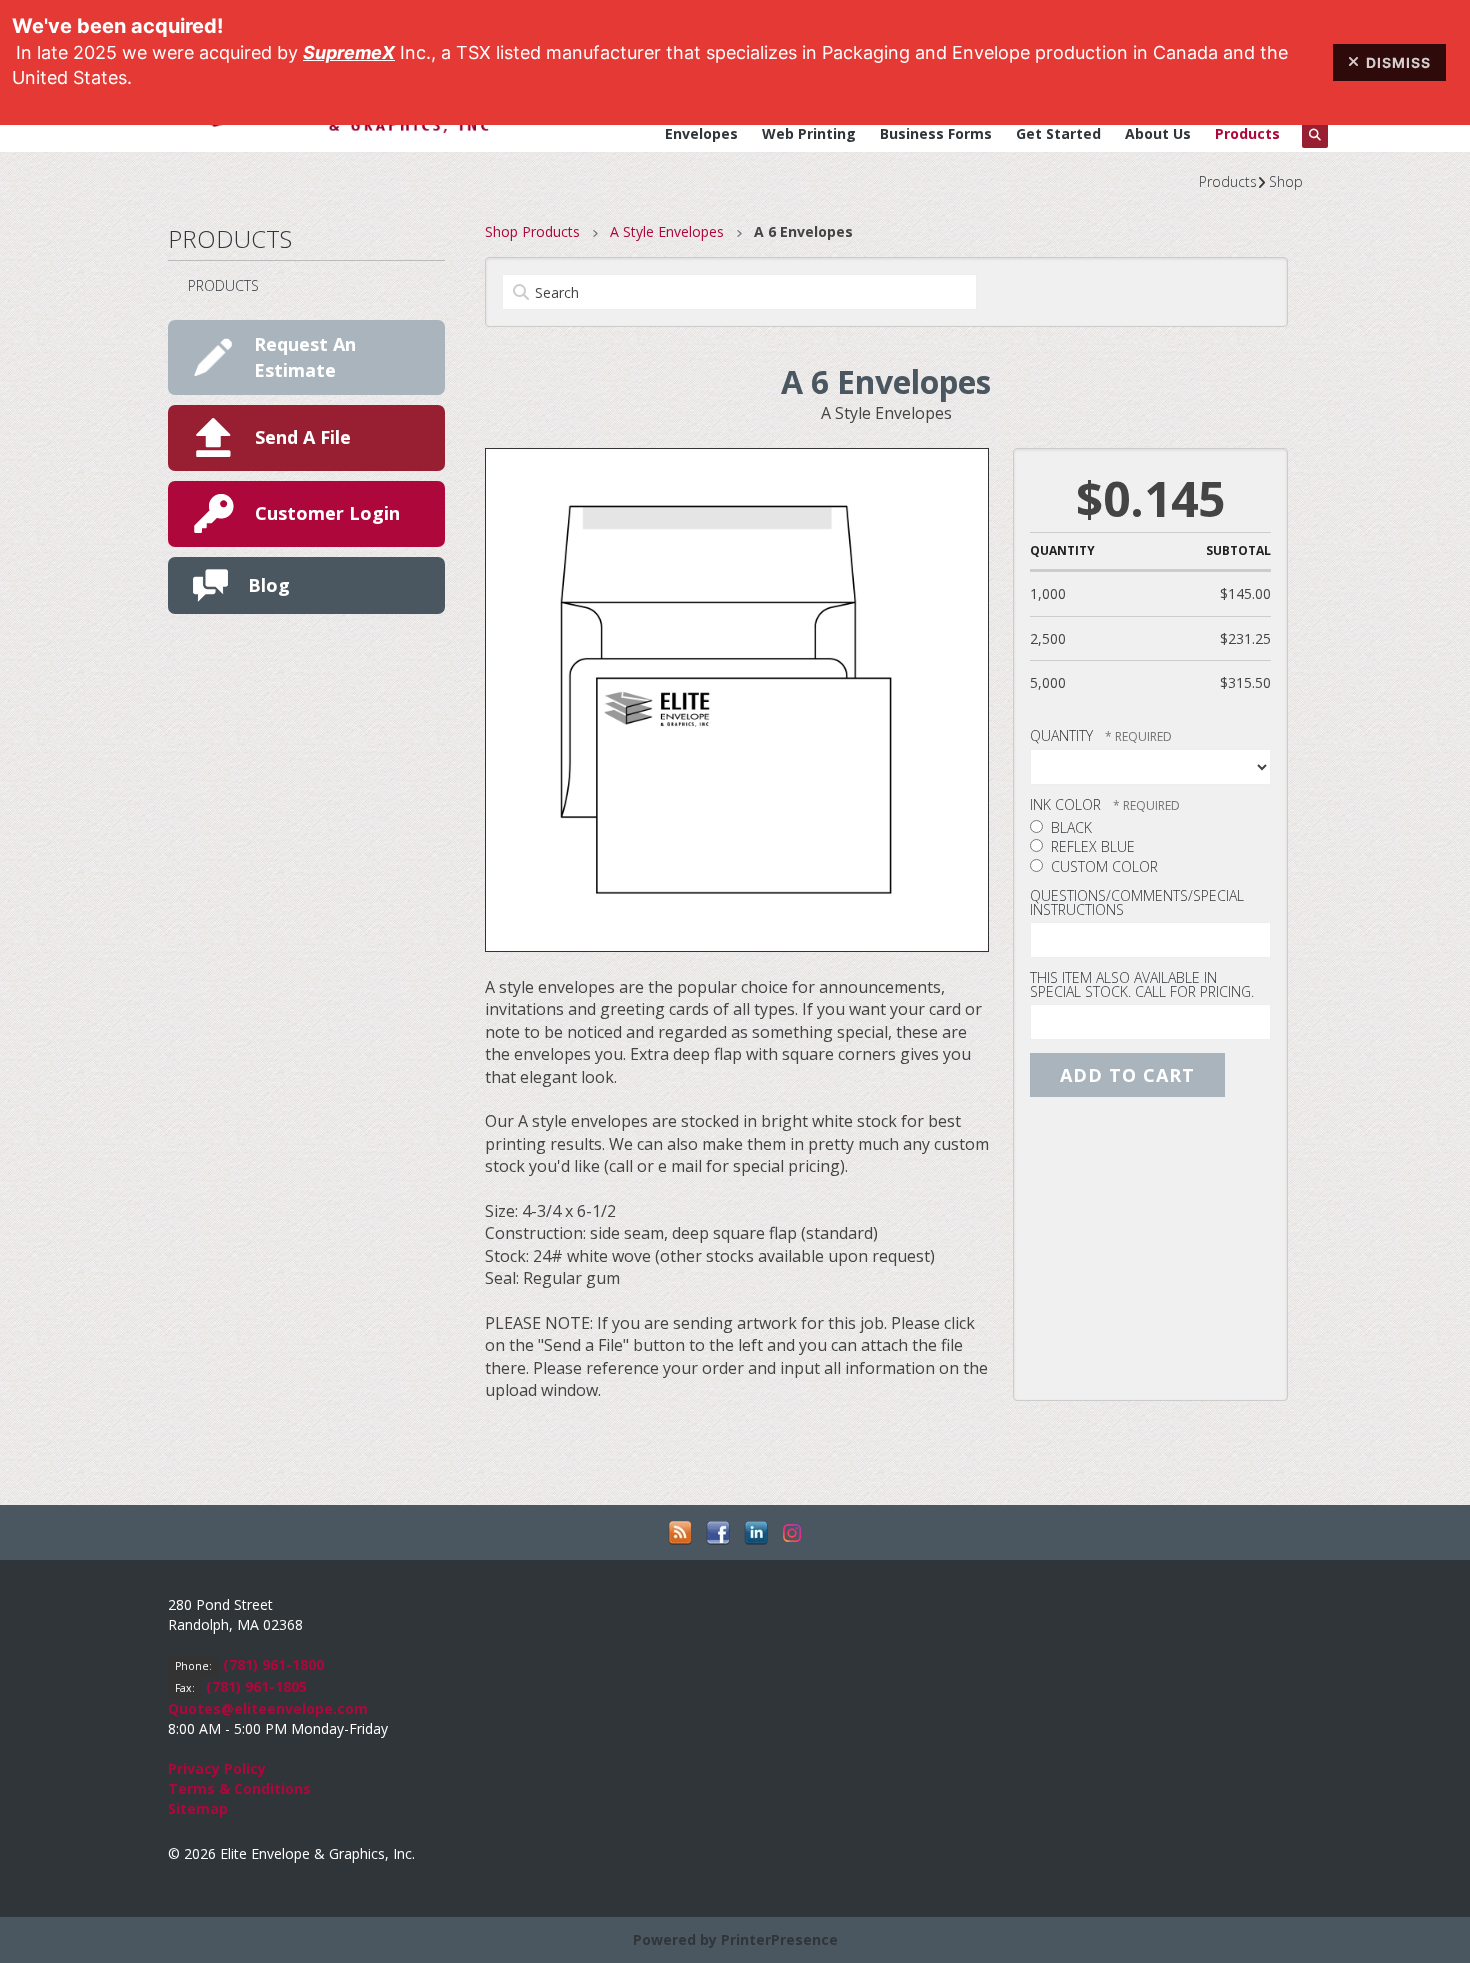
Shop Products (532, 231)
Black (1069, 827)
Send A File (303, 437)
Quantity (1061, 735)
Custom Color (1102, 866)
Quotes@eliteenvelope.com (268, 1708)
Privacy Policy (217, 1768)
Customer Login (327, 513)
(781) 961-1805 (256, 1686)
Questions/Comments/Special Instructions (1137, 902)
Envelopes (701, 133)
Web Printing (809, 133)
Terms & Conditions (239, 1788)
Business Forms (936, 133)
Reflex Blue (1091, 846)
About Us (1158, 133)
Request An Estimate (305, 356)
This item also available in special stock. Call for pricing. (1142, 984)
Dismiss (1398, 62)
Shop (1286, 181)
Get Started (1058, 133)
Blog (269, 585)
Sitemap (198, 1808)
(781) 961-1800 (273, 1664)
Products (1247, 133)
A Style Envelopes (667, 231)
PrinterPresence (779, 1939)
